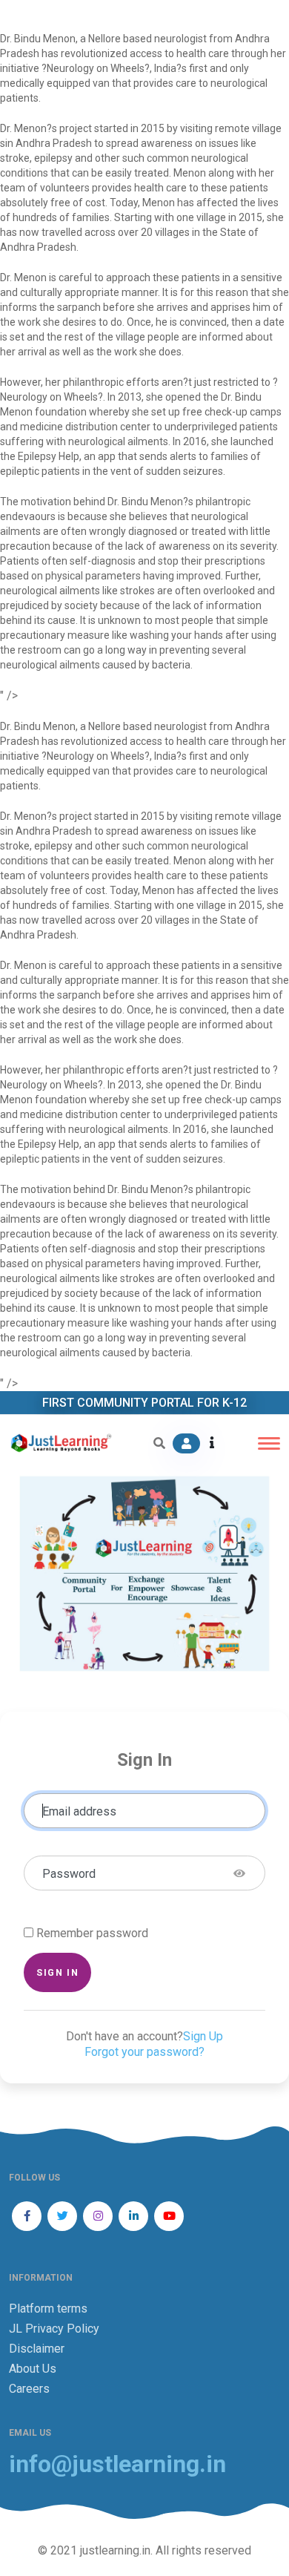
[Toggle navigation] (269, 1443)
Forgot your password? (144, 2052)
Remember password (92, 1933)
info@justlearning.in (117, 2464)
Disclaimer (37, 2349)
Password (69, 1874)
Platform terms (48, 2309)
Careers (29, 2389)
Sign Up (203, 2036)
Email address (79, 1811)
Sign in (57, 1972)
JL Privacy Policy (54, 2329)
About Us (33, 2369)
